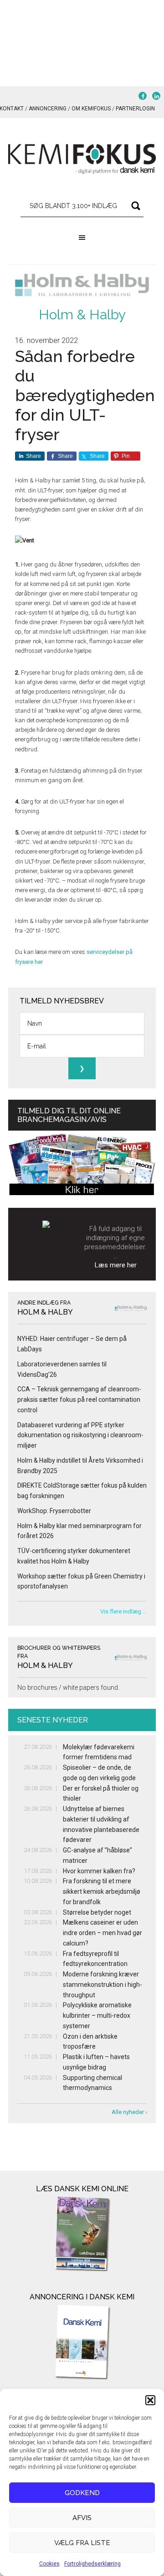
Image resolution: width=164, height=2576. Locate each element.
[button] (150, 2400)
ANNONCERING (48, 109)
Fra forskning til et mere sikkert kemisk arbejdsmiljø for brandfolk (102, 1891)
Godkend (82, 2493)
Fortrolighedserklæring (92, 2564)
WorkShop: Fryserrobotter (54, 1511)
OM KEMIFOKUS (91, 109)
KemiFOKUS (82, 159)
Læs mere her (116, 1265)
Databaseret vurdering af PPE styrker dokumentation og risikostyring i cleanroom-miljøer (80, 1435)
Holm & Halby (82, 315)
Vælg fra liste (82, 2543)
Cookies (49, 2564)
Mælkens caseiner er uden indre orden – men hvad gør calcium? (102, 1933)
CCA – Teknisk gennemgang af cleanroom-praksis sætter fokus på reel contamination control (79, 1400)
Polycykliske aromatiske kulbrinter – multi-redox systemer (97, 2015)
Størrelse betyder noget (97, 1912)
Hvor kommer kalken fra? (99, 1871)
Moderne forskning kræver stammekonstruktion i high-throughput (102, 1985)
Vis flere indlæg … (123, 1611)
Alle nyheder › (129, 2112)
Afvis (82, 2518)
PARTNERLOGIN (135, 109)
